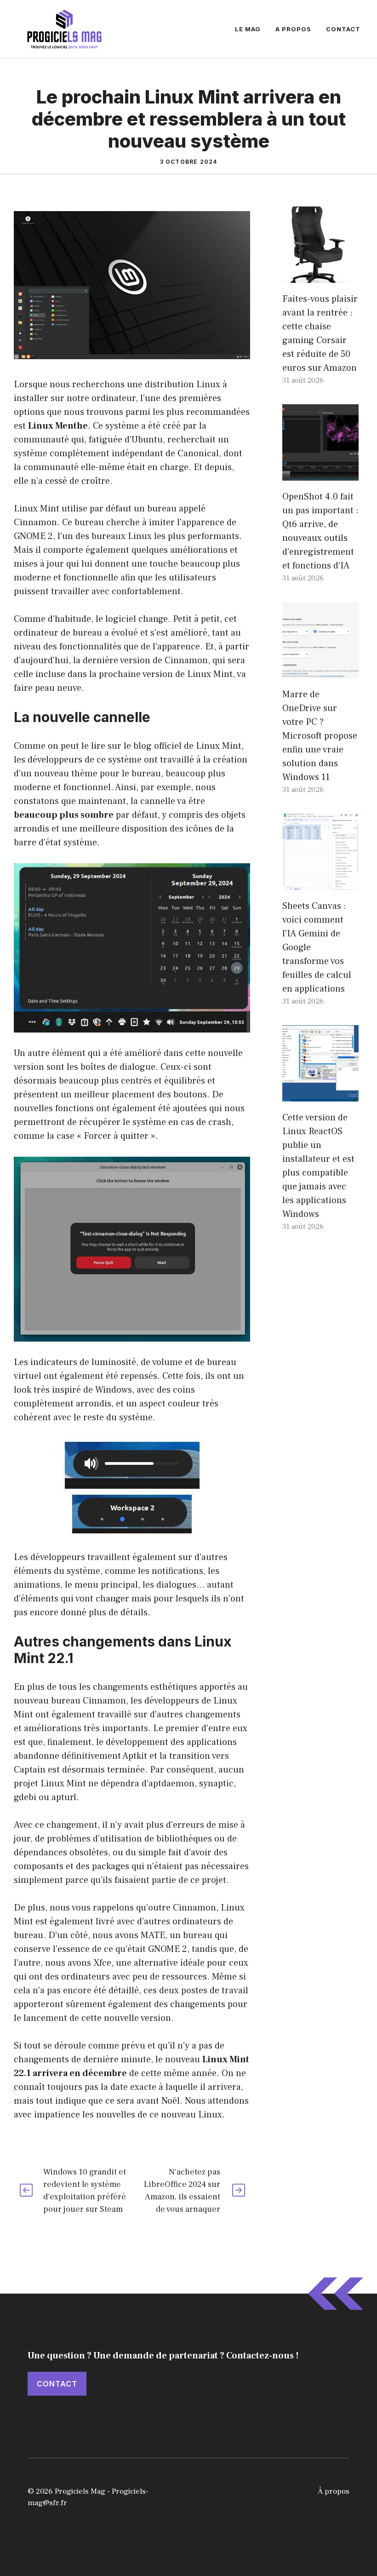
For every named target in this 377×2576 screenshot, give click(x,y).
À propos (334, 2491)
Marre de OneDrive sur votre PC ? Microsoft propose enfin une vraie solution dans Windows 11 (320, 736)
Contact (343, 29)
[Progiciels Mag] (64, 29)
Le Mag (248, 29)
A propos (293, 29)
